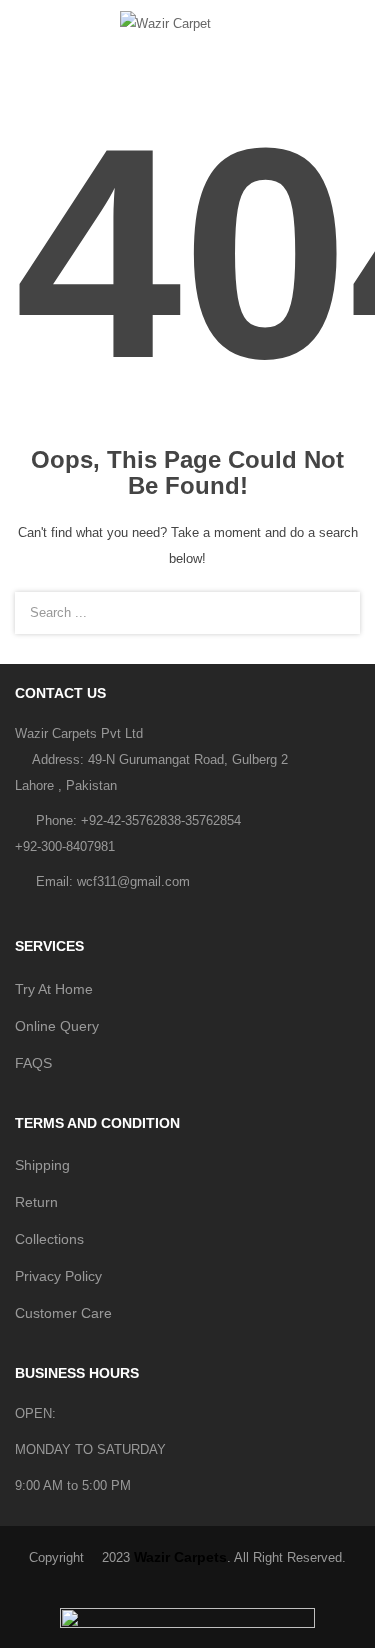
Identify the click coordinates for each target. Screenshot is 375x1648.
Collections (49, 1239)
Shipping (42, 1165)
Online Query (57, 1026)
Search (333, 613)
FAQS (33, 1063)
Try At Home (54, 989)
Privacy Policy (58, 1276)
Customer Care (63, 1313)
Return (36, 1202)
